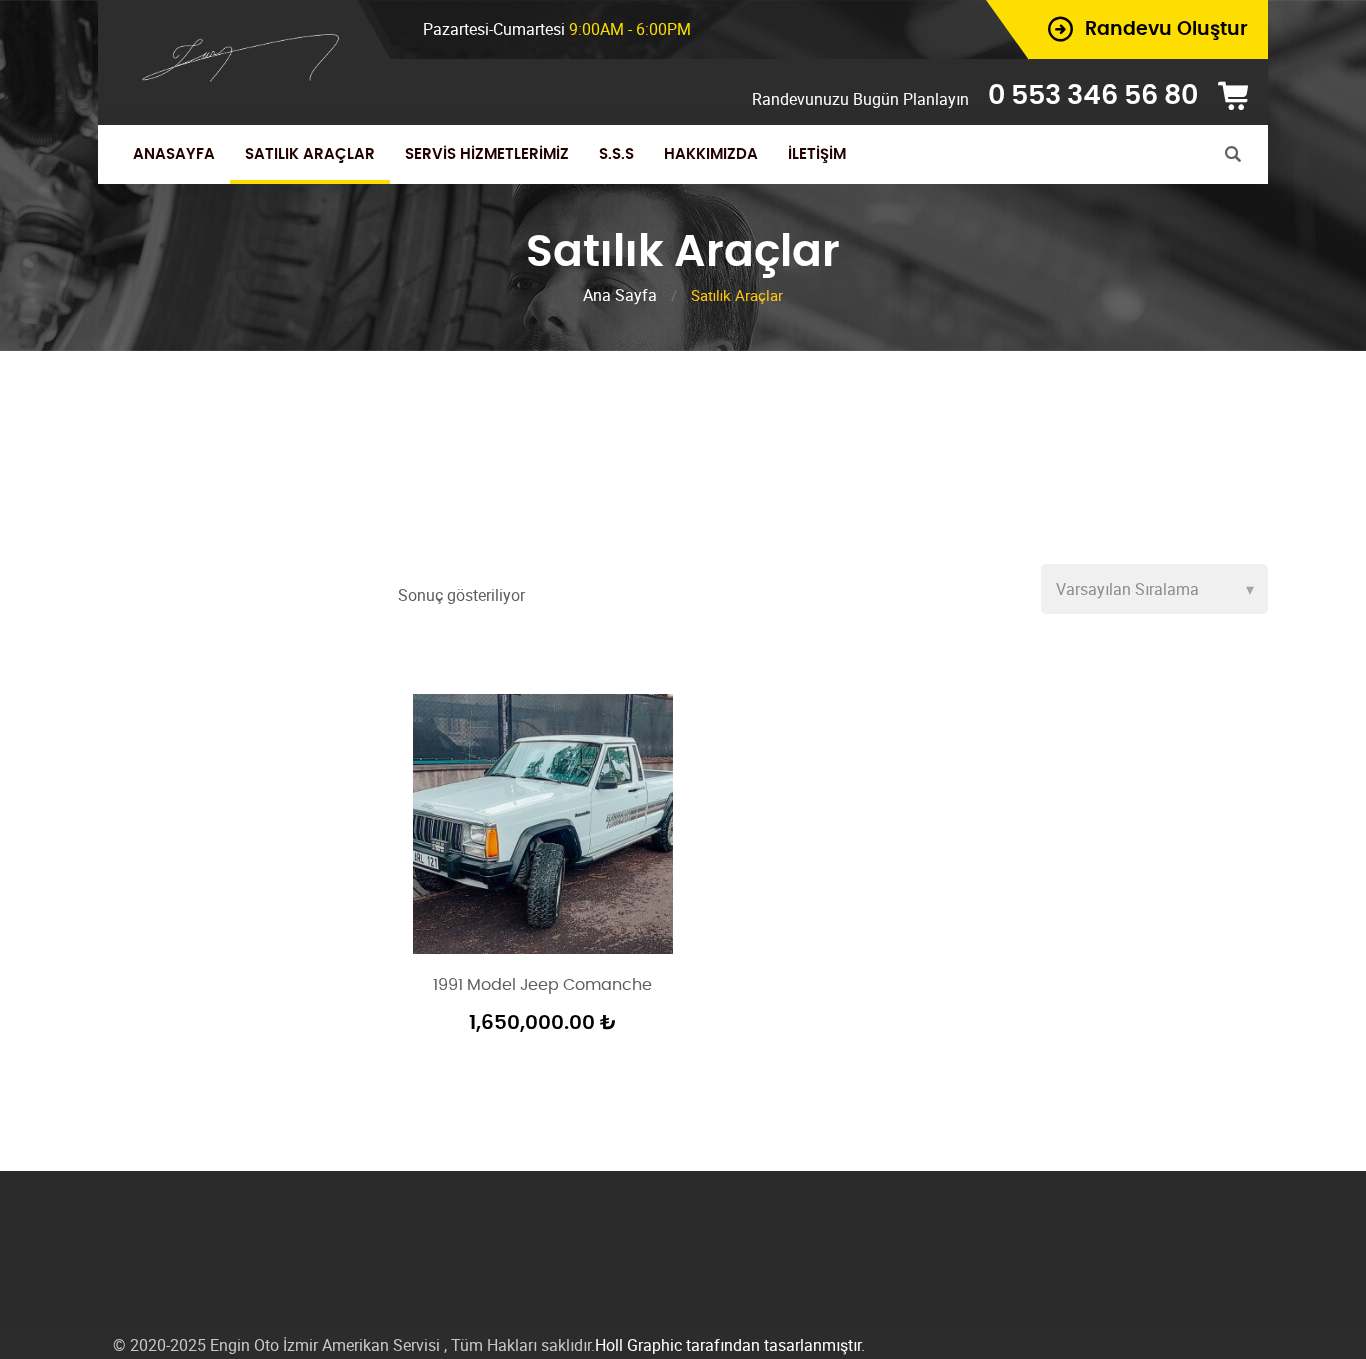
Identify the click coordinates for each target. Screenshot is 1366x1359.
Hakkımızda (711, 154)
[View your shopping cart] (1240, 96)
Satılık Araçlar (310, 154)
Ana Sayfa (620, 295)
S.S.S (616, 154)
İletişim (817, 154)
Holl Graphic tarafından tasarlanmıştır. (730, 1345)
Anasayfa (174, 154)
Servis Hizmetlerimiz (487, 154)
